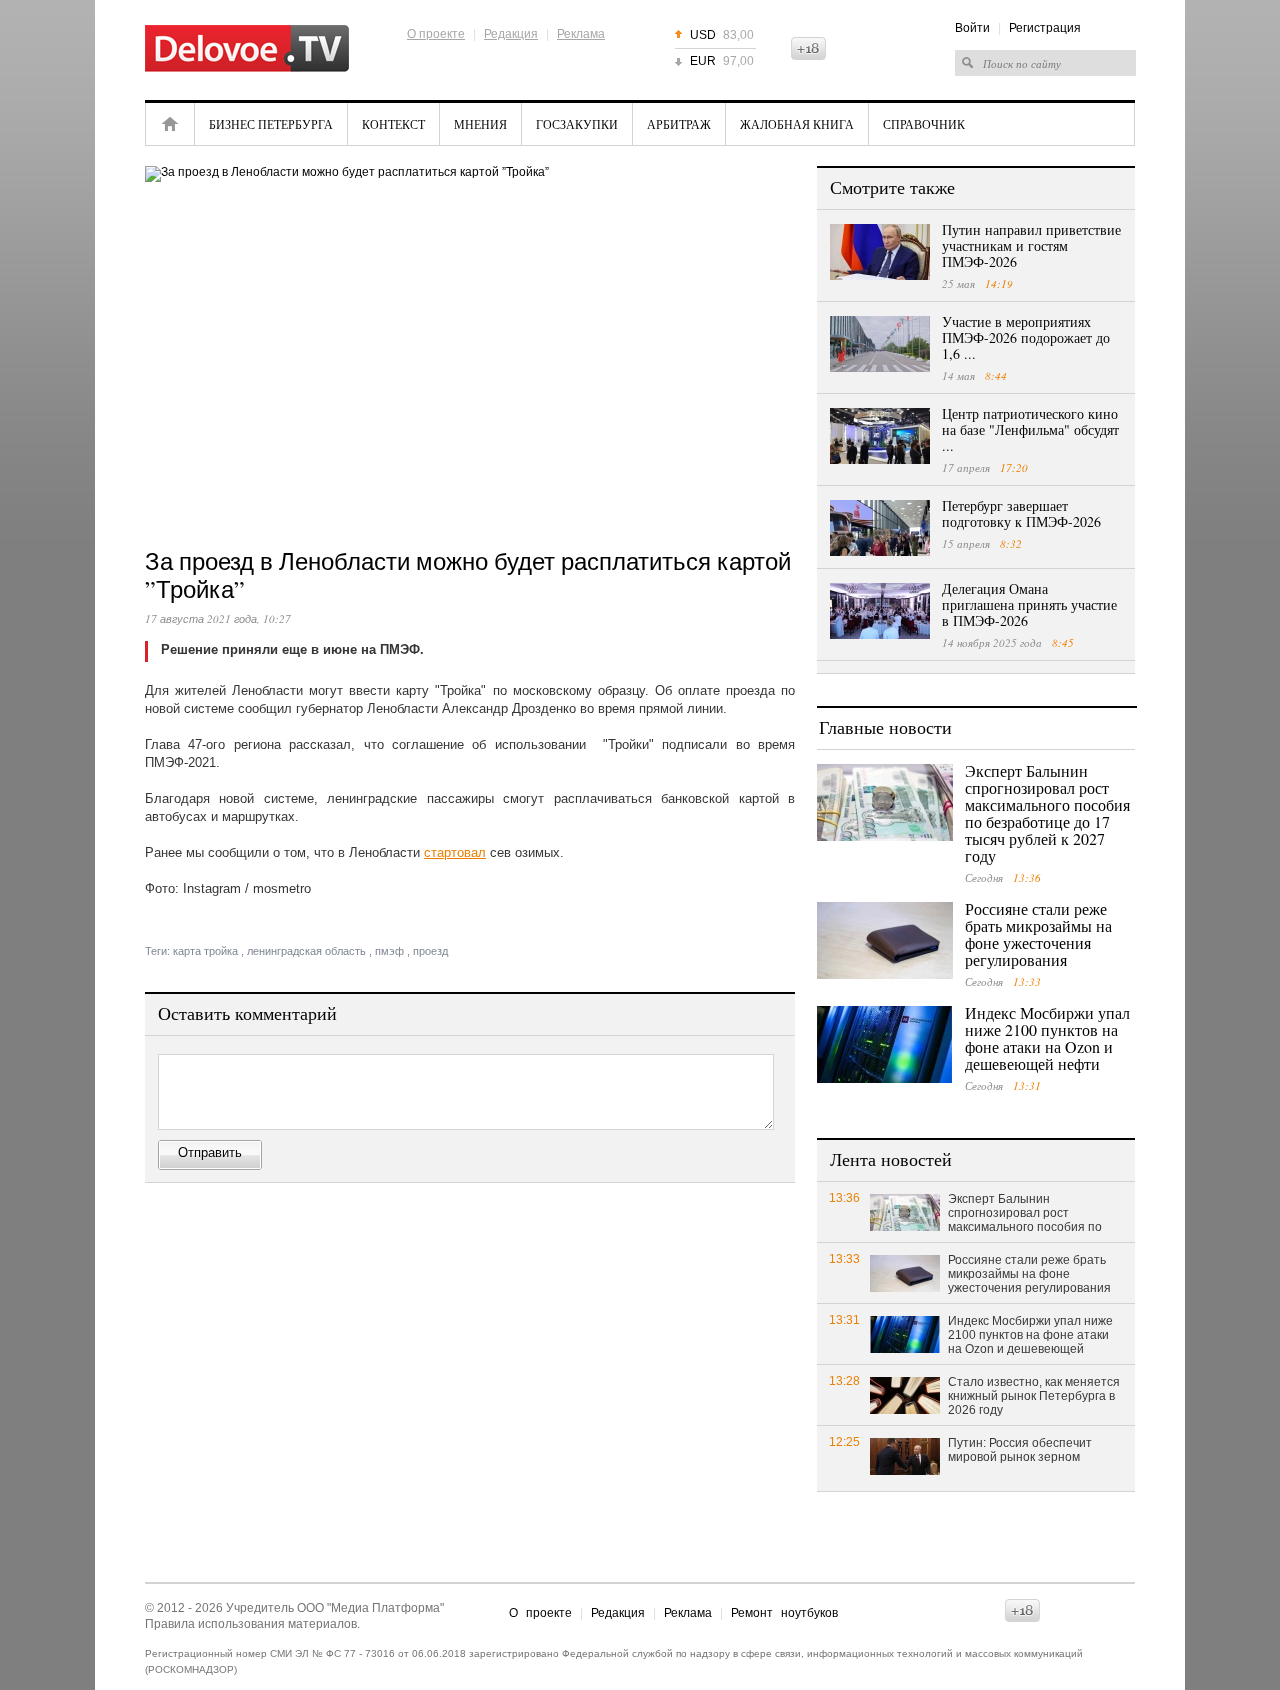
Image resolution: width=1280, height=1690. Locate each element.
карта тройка (205, 951)
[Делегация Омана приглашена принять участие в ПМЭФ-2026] (880, 611)
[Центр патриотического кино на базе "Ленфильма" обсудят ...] (880, 436)
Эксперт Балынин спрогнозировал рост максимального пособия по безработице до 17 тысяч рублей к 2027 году (1047, 813)
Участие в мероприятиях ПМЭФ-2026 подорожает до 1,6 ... (1026, 337)
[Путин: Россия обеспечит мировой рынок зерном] (905, 1455)
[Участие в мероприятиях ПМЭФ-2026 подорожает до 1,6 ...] (880, 344)
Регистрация (1045, 28)
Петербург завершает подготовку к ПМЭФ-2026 (1021, 513)
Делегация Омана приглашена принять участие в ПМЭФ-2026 (1029, 604)
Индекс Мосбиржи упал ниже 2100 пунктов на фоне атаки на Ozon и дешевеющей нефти (1047, 1038)
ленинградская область (306, 951)
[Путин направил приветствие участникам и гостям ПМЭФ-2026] (880, 252)
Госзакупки (577, 124)
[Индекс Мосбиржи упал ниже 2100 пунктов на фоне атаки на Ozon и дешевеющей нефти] (885, 1044)
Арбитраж (679, 124)
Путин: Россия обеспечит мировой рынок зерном (1020, 1450)
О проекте (436, 34)
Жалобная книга (797, 124)
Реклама (581, 34)
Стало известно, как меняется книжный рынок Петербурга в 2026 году (1034, 1396)
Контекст (393, 124)
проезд (430, 951)
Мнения (480, 124)
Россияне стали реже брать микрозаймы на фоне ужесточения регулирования (1038, 934)
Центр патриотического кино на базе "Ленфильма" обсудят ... (1030, 429)
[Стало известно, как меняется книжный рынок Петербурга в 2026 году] (905, 1394)
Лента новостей (891, 1159)
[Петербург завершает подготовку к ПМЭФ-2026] (880, 528)
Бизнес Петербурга (271, 124)
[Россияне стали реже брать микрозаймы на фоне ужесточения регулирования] (885, 940)
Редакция (511, 34)
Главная (170, 124)
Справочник (924, 124)
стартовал (455, 852)
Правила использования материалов (251, 1624)
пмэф (389, 951)
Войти (972, 28)
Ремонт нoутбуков (784, 1613)
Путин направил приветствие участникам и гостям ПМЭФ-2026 (1031, 245)
